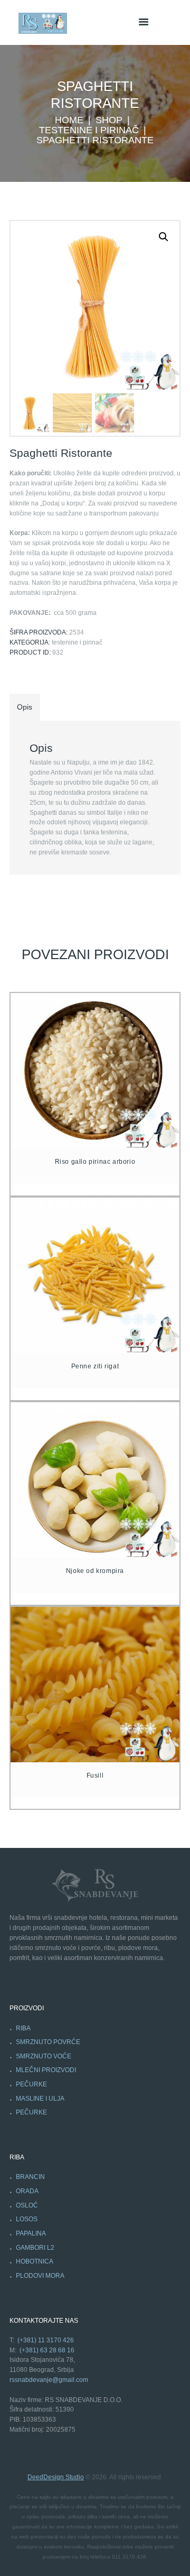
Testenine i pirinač (89, 130)
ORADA (27, 2191)
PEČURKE (31, 2084)
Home (69, 120)
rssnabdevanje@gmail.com (49, 2380)
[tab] (25, 708)
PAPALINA (31, 2233)
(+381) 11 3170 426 (46, 2340)
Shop (109, 120)
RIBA (23, 2028)
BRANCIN (30, 2177)
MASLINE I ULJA (40, 2099)
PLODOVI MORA (40, 2276)
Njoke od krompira (95, 1571)
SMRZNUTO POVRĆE (48, 2042)
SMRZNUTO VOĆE (44, 2056)
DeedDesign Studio (56, 2477)
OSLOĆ (27, 2205)
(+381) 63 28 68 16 (47, 2350)
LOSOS (27, 2219)
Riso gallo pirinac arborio (95, 1162)
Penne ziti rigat (95, 1366)
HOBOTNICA (35, 2261)
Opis (25, 707)
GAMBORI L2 (35, 2248)
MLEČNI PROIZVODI (46, 2070)
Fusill (95, 1775)
